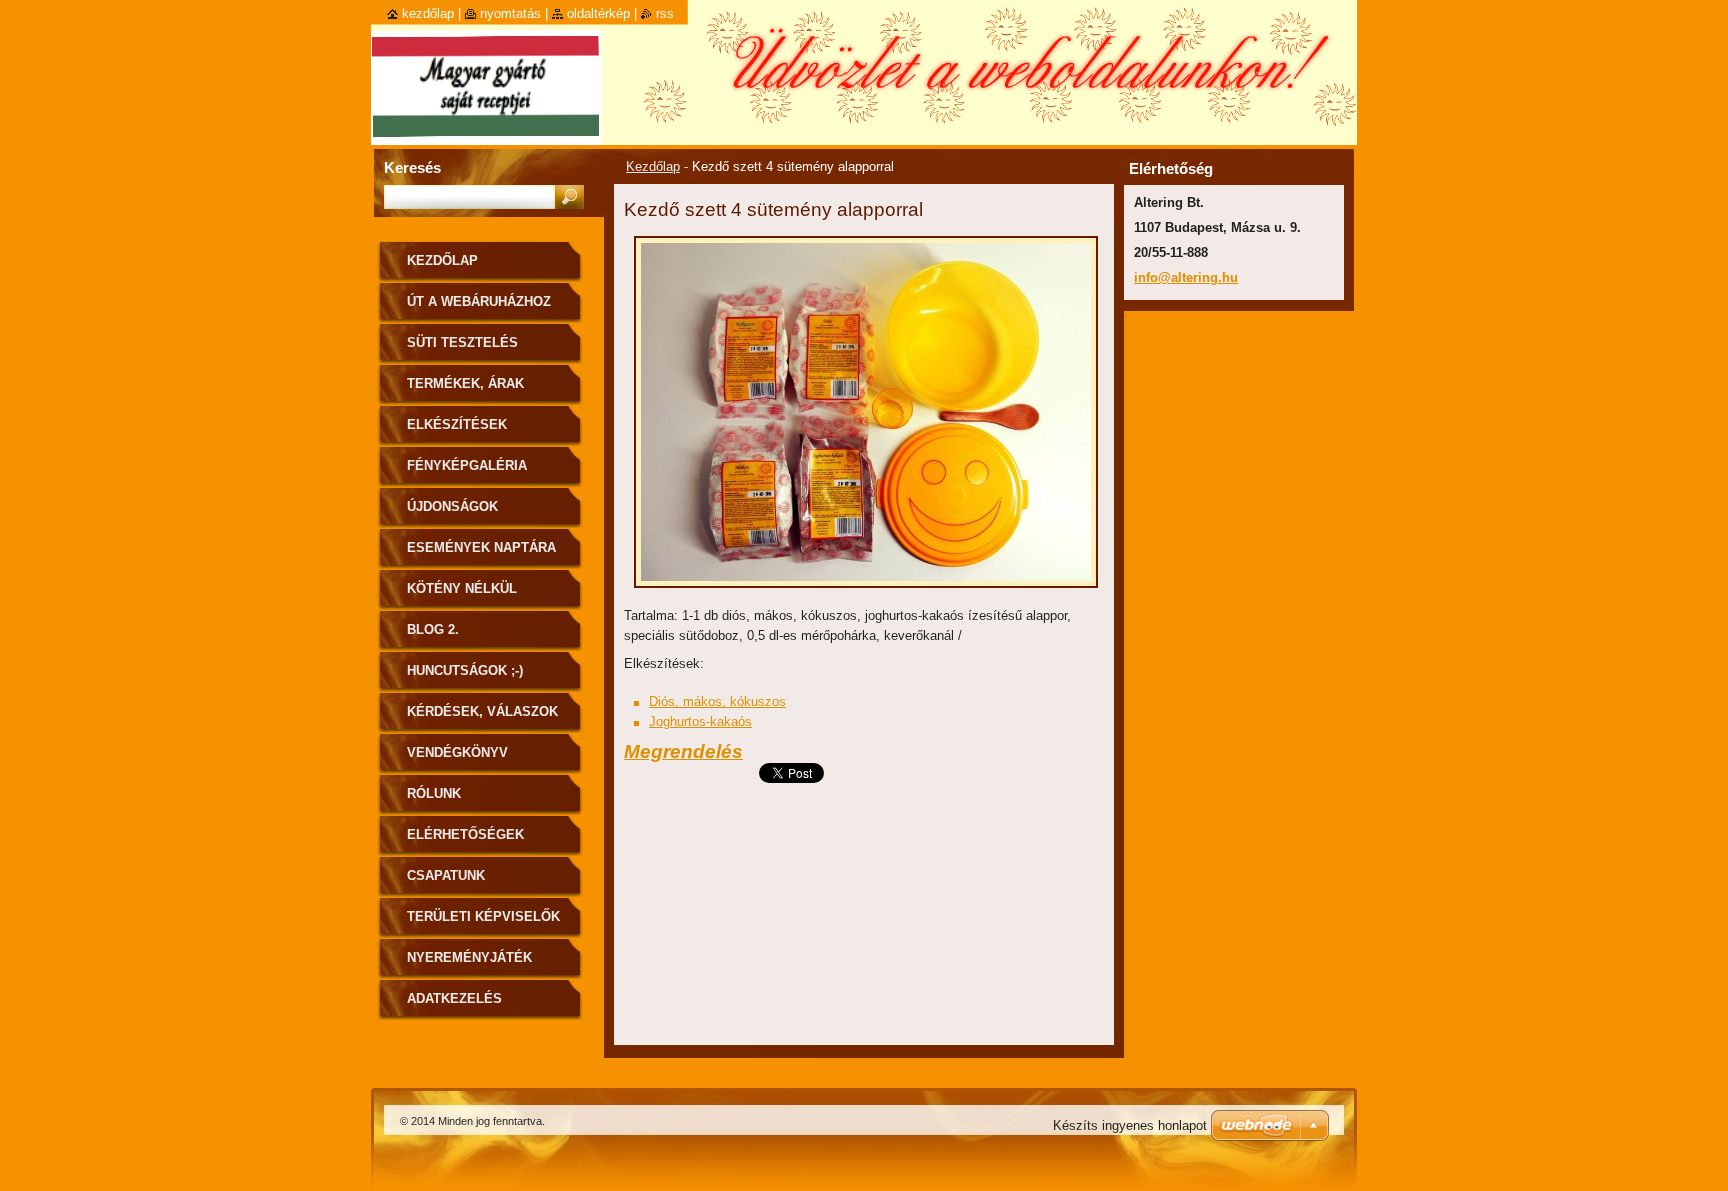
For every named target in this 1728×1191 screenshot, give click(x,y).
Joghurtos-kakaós (700, 721)
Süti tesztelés (462, 342)
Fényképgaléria (467, 465)
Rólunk (434, 793)
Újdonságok (452, 506)
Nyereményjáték (469, 957)
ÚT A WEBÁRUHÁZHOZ (479, 301)
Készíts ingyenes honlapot (1130, 1125)
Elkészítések (457, 424)
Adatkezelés (454, 998)
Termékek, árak (465, 383)
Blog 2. (433, 629)
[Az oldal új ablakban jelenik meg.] (866, 593)
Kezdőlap (653, 166)
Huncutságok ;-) (465, 670)
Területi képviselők (483, 916)
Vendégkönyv (457, 752)
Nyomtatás (510, 13)
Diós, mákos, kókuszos (717, 701)
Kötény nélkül (462, 588)
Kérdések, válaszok (482, 711)
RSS (665, 13)
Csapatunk (446, 875)
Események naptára (481, 547)
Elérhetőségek (465, 834)
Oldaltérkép (598, 13)
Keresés (412, 167)
